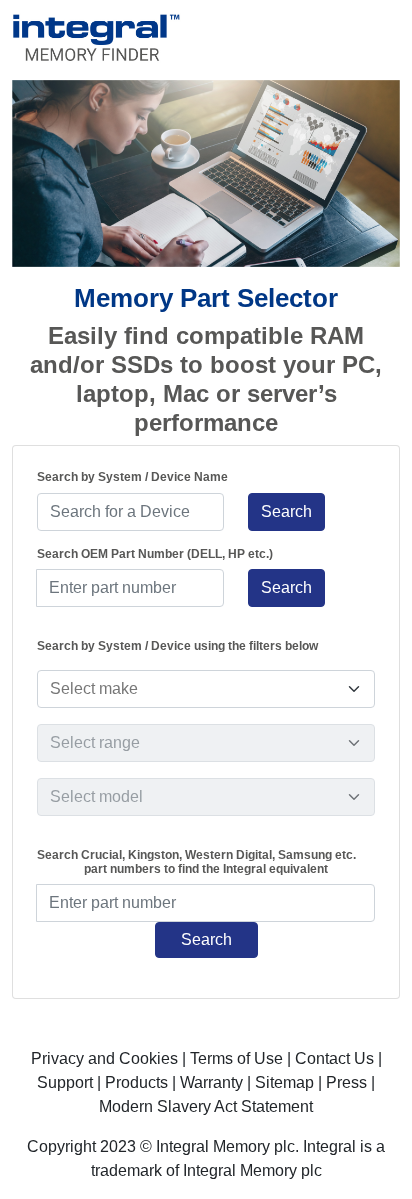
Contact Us (334, 1058)
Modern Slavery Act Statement (206, 1106)
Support (65, 1082)
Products (136, 1082)
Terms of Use (236, 1058)
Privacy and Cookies (104, 1058)
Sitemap (284, 1082)
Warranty (211, 1082)
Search (286, 511)
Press (346, 1082)
